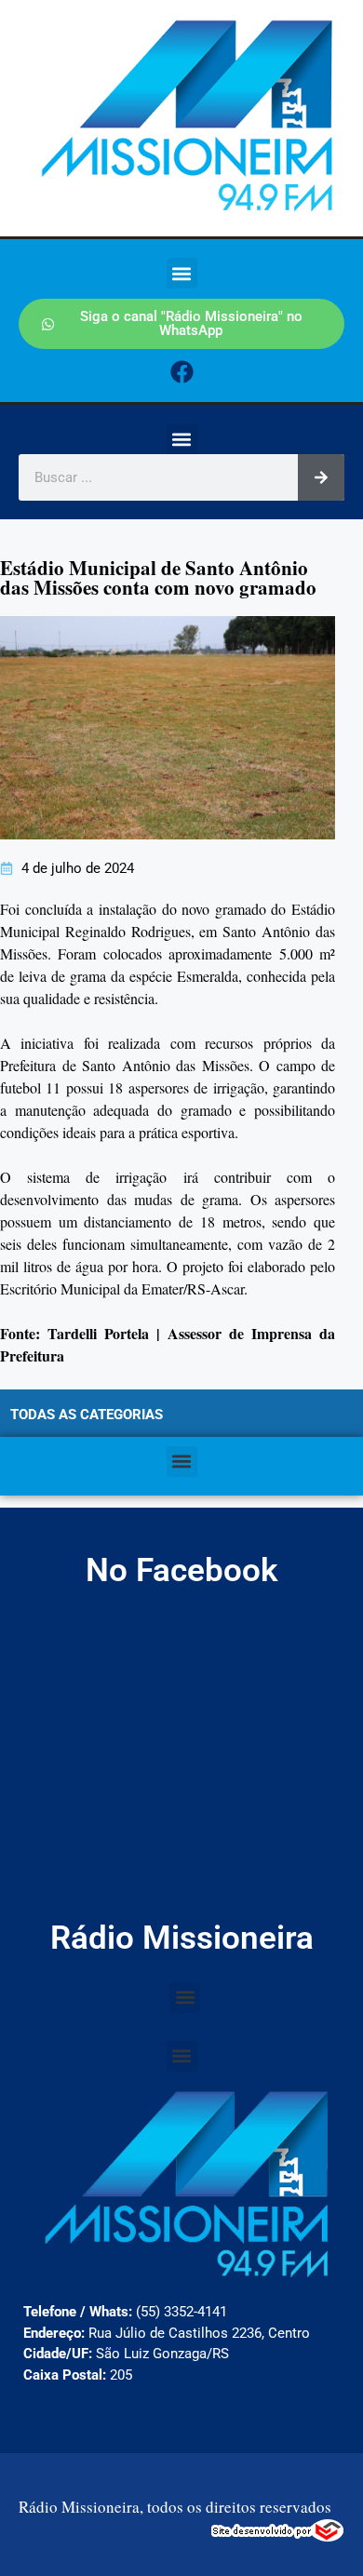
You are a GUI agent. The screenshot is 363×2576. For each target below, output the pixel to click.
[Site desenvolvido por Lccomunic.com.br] (278, 2536)
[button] (182, 273)
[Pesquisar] (321, 477)
